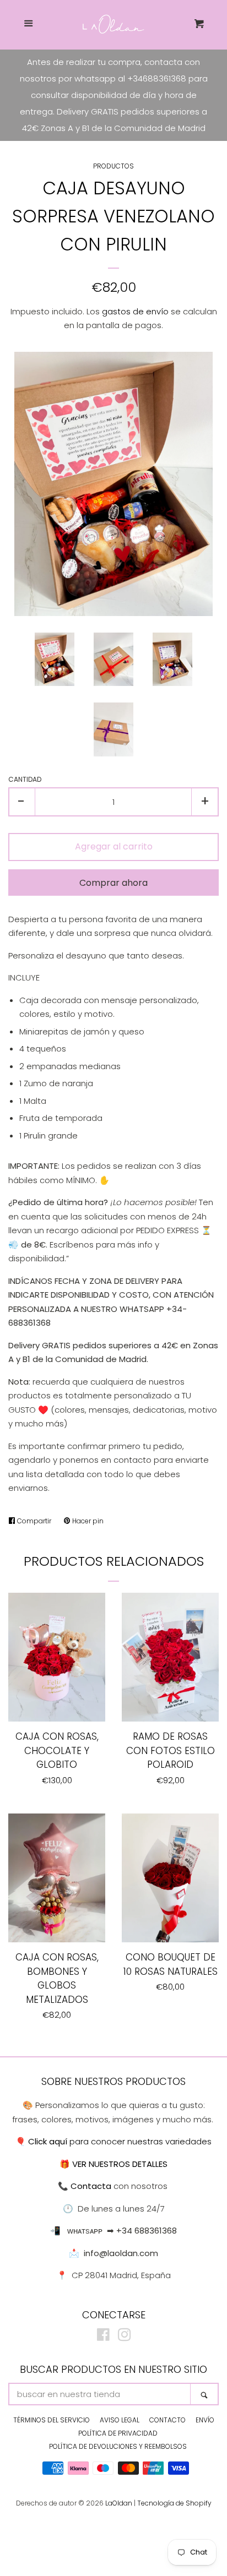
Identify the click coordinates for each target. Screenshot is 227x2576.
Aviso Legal (120, 2420)
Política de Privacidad (118, 2433)
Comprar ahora (113, 883)
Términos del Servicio (52, 2420)
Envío (205, 2420)
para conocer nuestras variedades (120, 2141)
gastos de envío (135, 311)
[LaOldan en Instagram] (125, 2337)
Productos (113, 166)
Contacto (167, 2420)
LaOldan (119, 2503)
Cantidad (25, 779)
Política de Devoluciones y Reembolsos (118, 2446)
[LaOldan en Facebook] (103, 2337)
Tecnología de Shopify (174, 2503)
